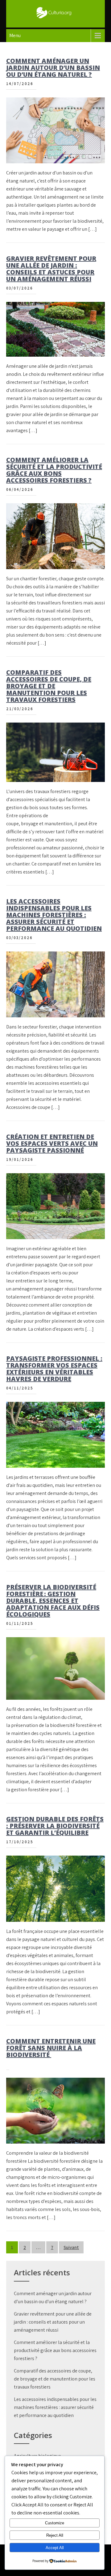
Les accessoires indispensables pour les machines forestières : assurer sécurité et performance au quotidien (54, 915)
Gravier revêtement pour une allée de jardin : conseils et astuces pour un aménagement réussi (51, 269)
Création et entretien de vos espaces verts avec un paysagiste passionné (52, 1143)
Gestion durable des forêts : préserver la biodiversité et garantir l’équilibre (55, 1826)
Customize (55, 2523)
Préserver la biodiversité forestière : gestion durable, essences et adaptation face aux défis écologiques (53, 1601)
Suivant (71, 2247)
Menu (15, 35)
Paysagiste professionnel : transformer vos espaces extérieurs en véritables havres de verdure (54, 1369)
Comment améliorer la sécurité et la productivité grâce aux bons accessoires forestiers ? (54, 470)
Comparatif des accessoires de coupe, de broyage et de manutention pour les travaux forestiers (49, 686)
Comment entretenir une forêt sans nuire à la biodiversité (51, 2048)
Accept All (55, 2548)
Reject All (55, 2535)
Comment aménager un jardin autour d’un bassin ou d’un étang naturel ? (53, 68)
